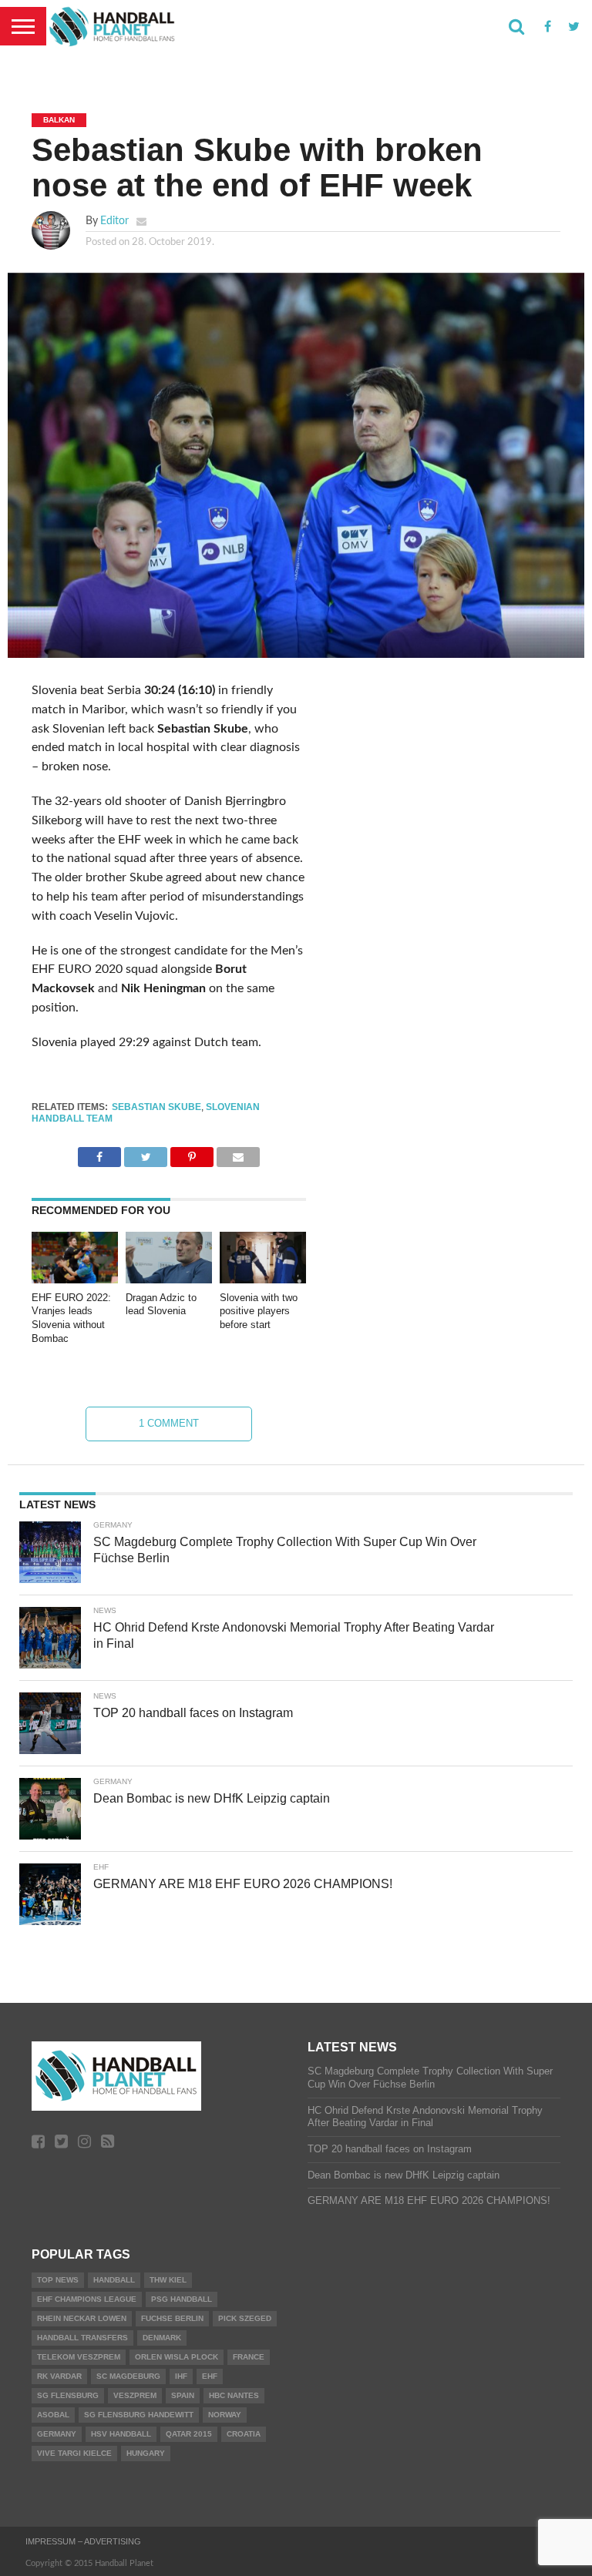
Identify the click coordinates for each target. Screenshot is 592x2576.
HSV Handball (121, 2434)
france (249, 2357)
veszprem (135, 2395)
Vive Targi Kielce (74, 2453)
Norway (225, 2415)
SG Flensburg (68, 2395)
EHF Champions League (87, 2299)
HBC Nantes (234, 2395)
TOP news (58, 2280)
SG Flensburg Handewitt (139, 2415)
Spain (183, 2395)
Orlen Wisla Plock (177, 2357)
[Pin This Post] (192, 1153)
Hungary (146, 2453)
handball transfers (82, 2338)
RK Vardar (59, 2376)
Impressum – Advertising (83, 2541)
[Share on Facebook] (99, 1153)
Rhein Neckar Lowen (82, 2318)
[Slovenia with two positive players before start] (263, 1280)
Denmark (162, 2338)
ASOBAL (53, 2415)
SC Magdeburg (128, 2376)
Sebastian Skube (156, 1107)
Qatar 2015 (189, 2434)
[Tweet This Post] (146, 1153)
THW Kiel (168, 2280)
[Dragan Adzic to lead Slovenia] (169, 1280)
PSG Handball (182, 2299)
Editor (114, 221)
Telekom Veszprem (79, 2357)
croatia (244, 2434)
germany (57, 2434)
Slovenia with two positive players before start (259, 1311)
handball (114, 2280)
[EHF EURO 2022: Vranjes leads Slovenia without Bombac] (75, 1280)
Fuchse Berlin (172, 2318)
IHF (181, 2376)
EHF (210, 2376)
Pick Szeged (245, 2318)
